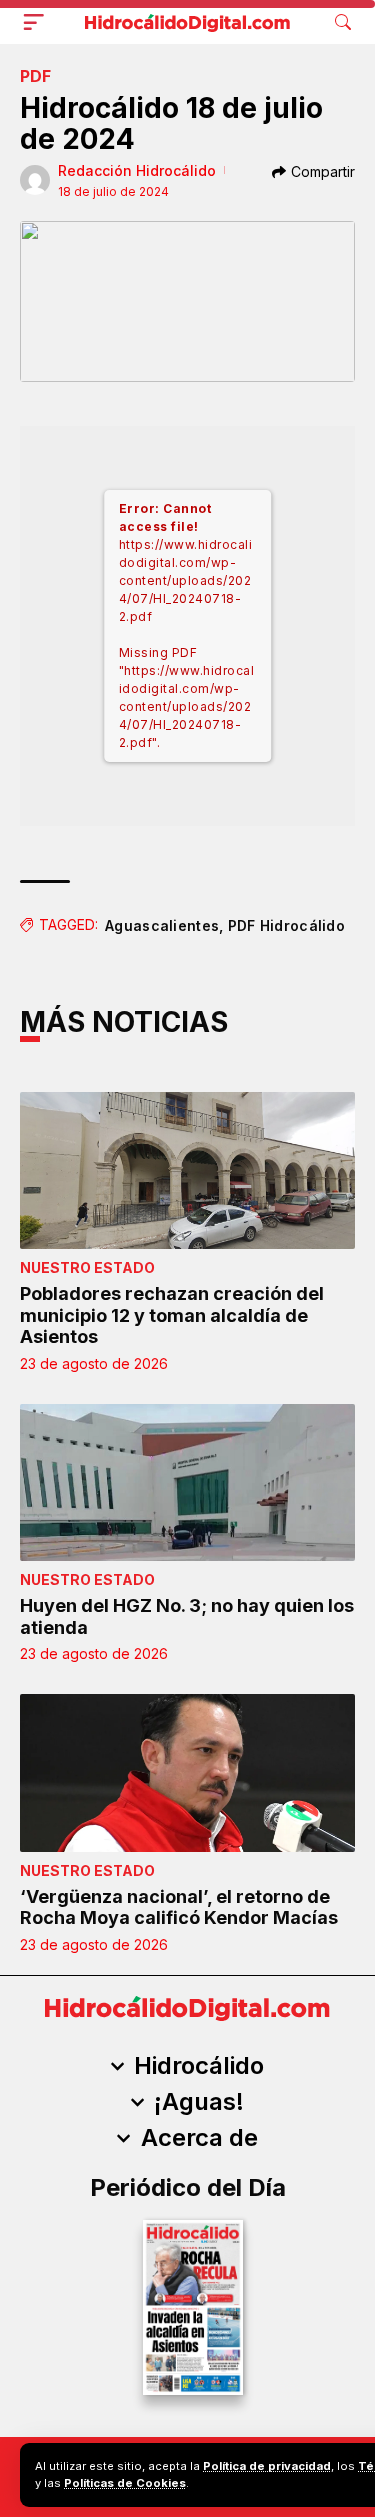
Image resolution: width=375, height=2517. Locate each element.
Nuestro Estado (87, 1267)
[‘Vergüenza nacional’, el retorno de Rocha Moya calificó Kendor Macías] (187, 1772)
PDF (35, 76)
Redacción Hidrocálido (137, 170)
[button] (38, 22)
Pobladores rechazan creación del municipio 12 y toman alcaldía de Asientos (172, 1315)
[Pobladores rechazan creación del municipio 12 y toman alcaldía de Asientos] (187, 1170)
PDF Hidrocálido (287, 925)
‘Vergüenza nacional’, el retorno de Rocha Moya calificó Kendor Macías (179, 1907)
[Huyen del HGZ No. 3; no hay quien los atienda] (187, 1482)
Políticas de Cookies (125, 2483)
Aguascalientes (162, 925)
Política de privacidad (267, 2466)
